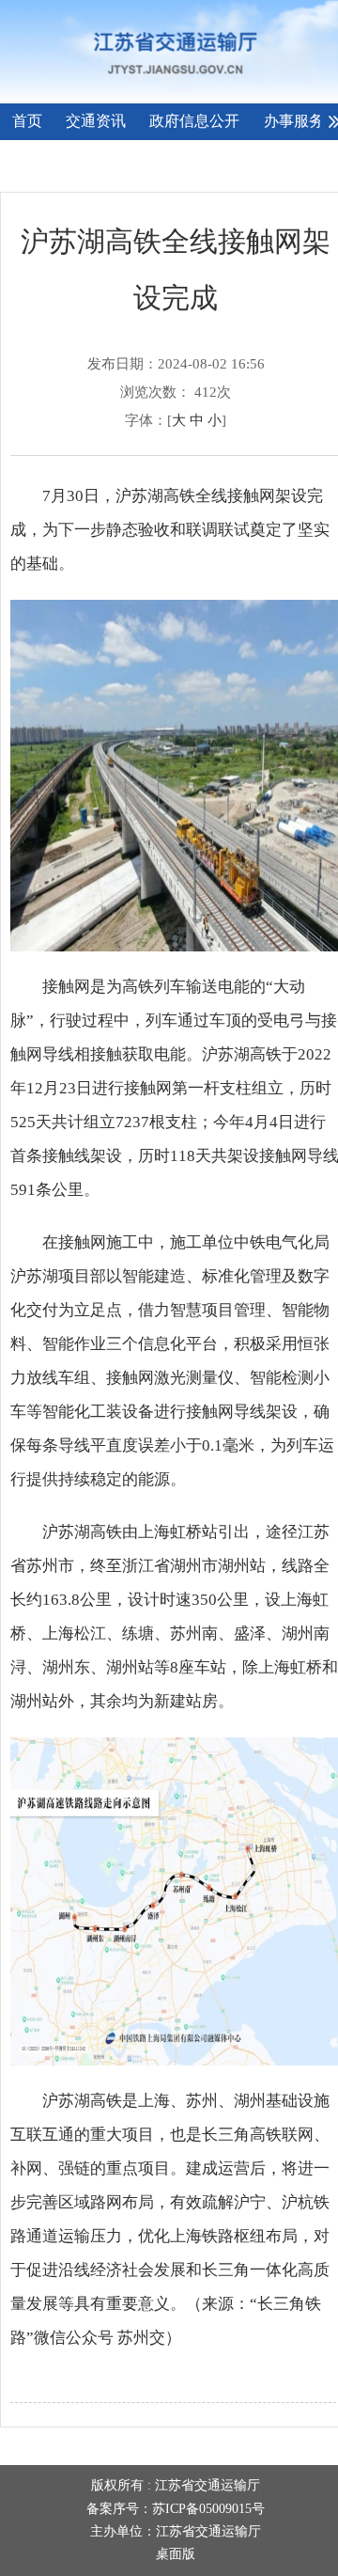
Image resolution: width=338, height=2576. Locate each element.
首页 (27, 121)
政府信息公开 (194, 121)
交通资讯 (96, 121)
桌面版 (176, 2554)
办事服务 (294, 121)
